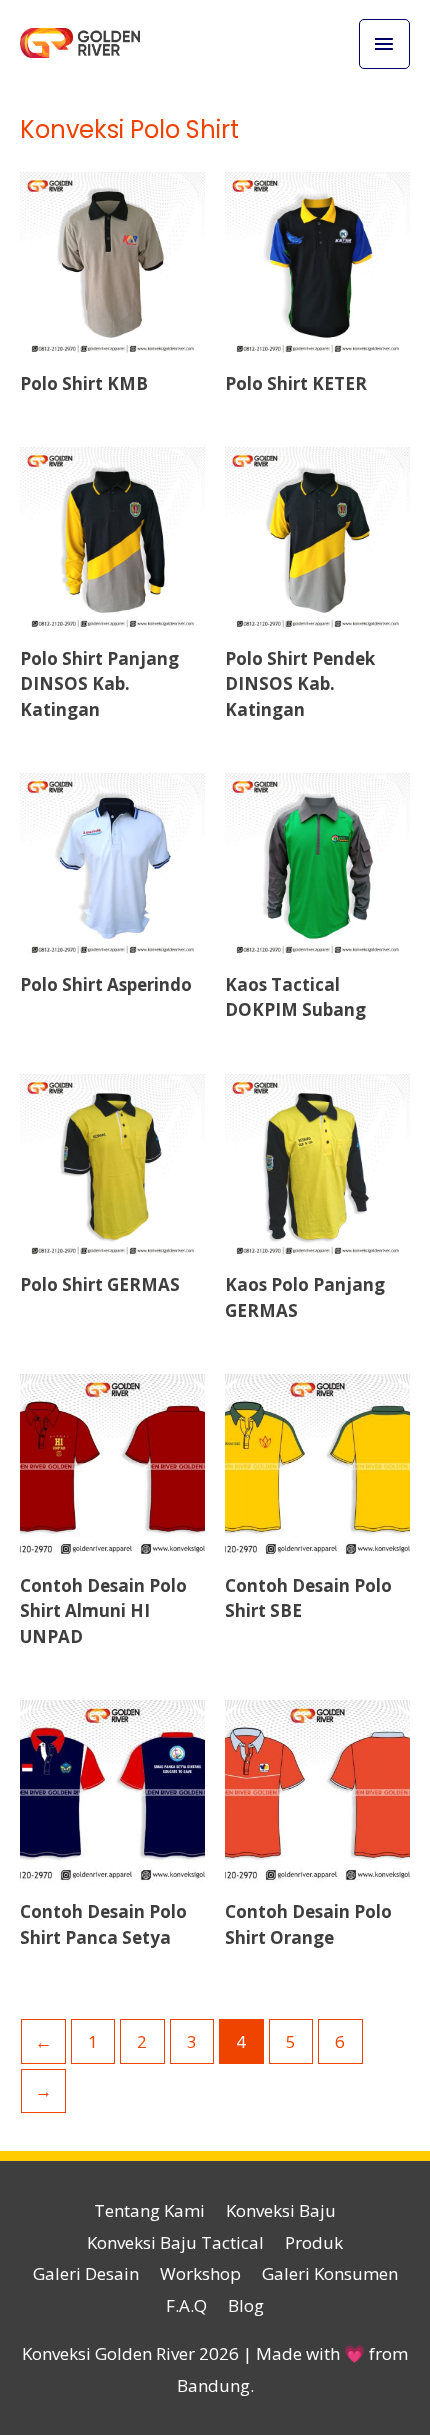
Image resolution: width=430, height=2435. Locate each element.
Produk (314, 2242)
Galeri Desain (86, 2273)
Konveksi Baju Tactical (175, 2242)
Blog (246, 2305)
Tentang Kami (149, 2210)
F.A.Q (186, 2305)
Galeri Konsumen (330, 2273)
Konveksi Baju (281, 2210)
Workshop (200, 2273)
